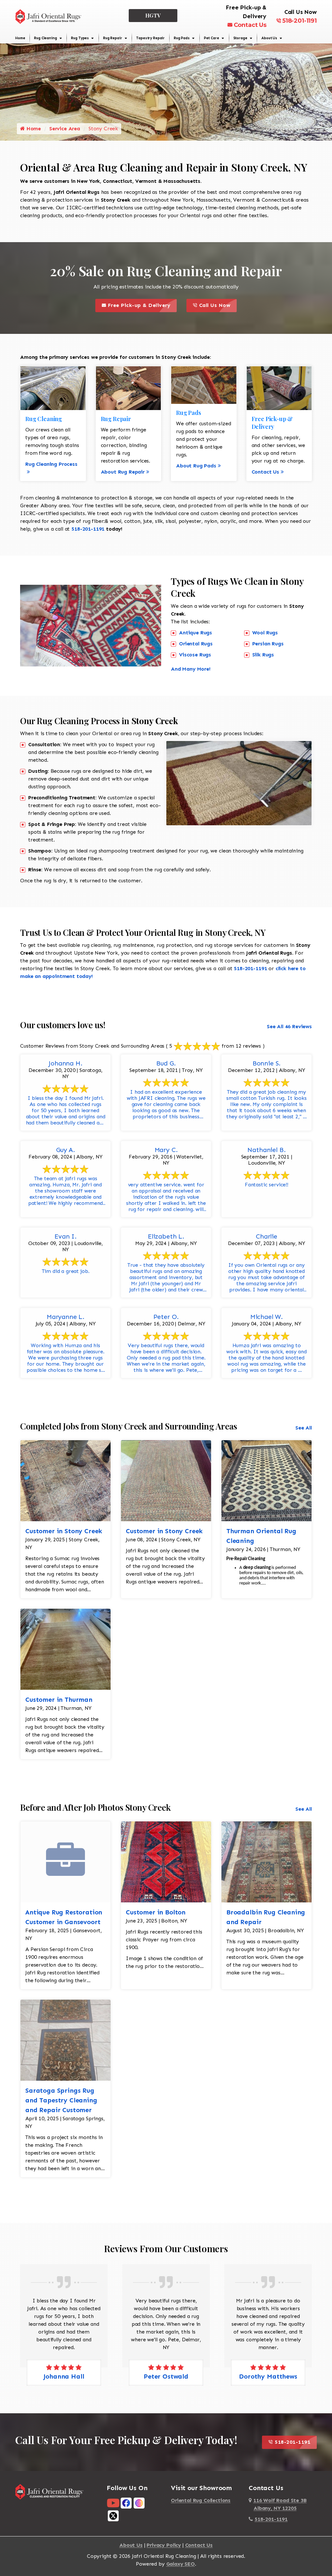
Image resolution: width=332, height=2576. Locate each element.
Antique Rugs (196, 633)
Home (20, 38)
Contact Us (250, 25)
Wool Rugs (265, 633)
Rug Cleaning (45, 38)
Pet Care (212, 38)
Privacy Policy (164, 2545)
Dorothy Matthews (268, 2376)
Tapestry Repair (150, 38)
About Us (269, 38)
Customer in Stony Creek (64, 1531)
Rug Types (80, 38)
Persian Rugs (268, 644)
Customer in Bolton (156, 1912)
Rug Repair (113, 38)
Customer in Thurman (59, 1700)
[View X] (113, 2516)
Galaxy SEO (181, 2564)
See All (304, 1428)
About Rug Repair (123, 472)
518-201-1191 (300, 21)
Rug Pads (182, 38)
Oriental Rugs (196, 644)
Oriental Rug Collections (201, 2500)
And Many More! (191, 669)
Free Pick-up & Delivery (141, 304)
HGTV (153, 15)
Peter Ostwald (166, 2376)
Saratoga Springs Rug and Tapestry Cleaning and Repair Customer (61, 2100)
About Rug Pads (196, 466)
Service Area (65, 129)
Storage (240, 38)
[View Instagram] (139, 2503)
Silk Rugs (263, 655)
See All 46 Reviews (289, 1026)
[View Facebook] (126, 2503)
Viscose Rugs (195, 655)
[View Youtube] (113, 2503)
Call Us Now (217, 304)
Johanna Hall (64, 2376)
